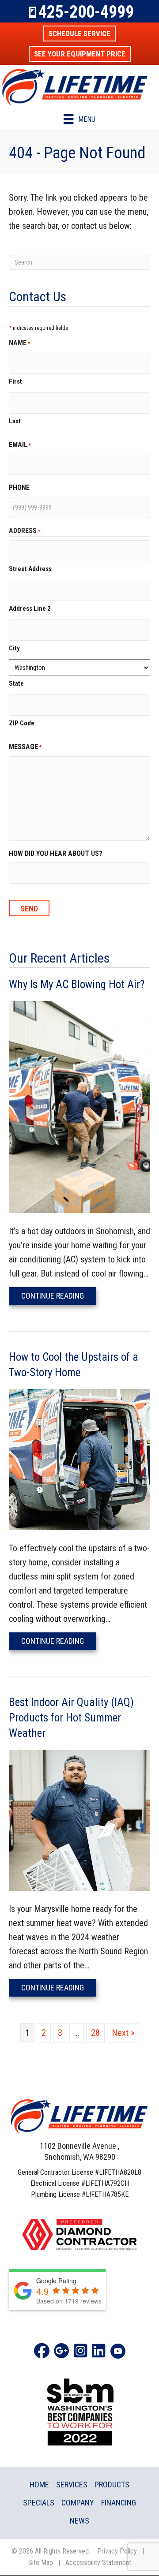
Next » (123, 2033)
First (15, 381)
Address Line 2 (30, 609)
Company (78, 2503)
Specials (39, 2503)
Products (112, 2485)
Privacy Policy (117, 2551)
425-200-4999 (86, 12)
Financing (119, 2503)
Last (15, 421)
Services (72, 2485)
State (16, 683)
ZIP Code (22, 723)
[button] (79, 34)
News (79, 2521)
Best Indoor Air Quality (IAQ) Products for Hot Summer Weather (71, 1718)
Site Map (41, 2563)
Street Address (30, 569)
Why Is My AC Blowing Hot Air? (77, 984)
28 (95, 2033)
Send (29, 909)
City (14, 648)
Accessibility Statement (98, 2563)
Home (39, 2485)
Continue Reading (59, 1295)
